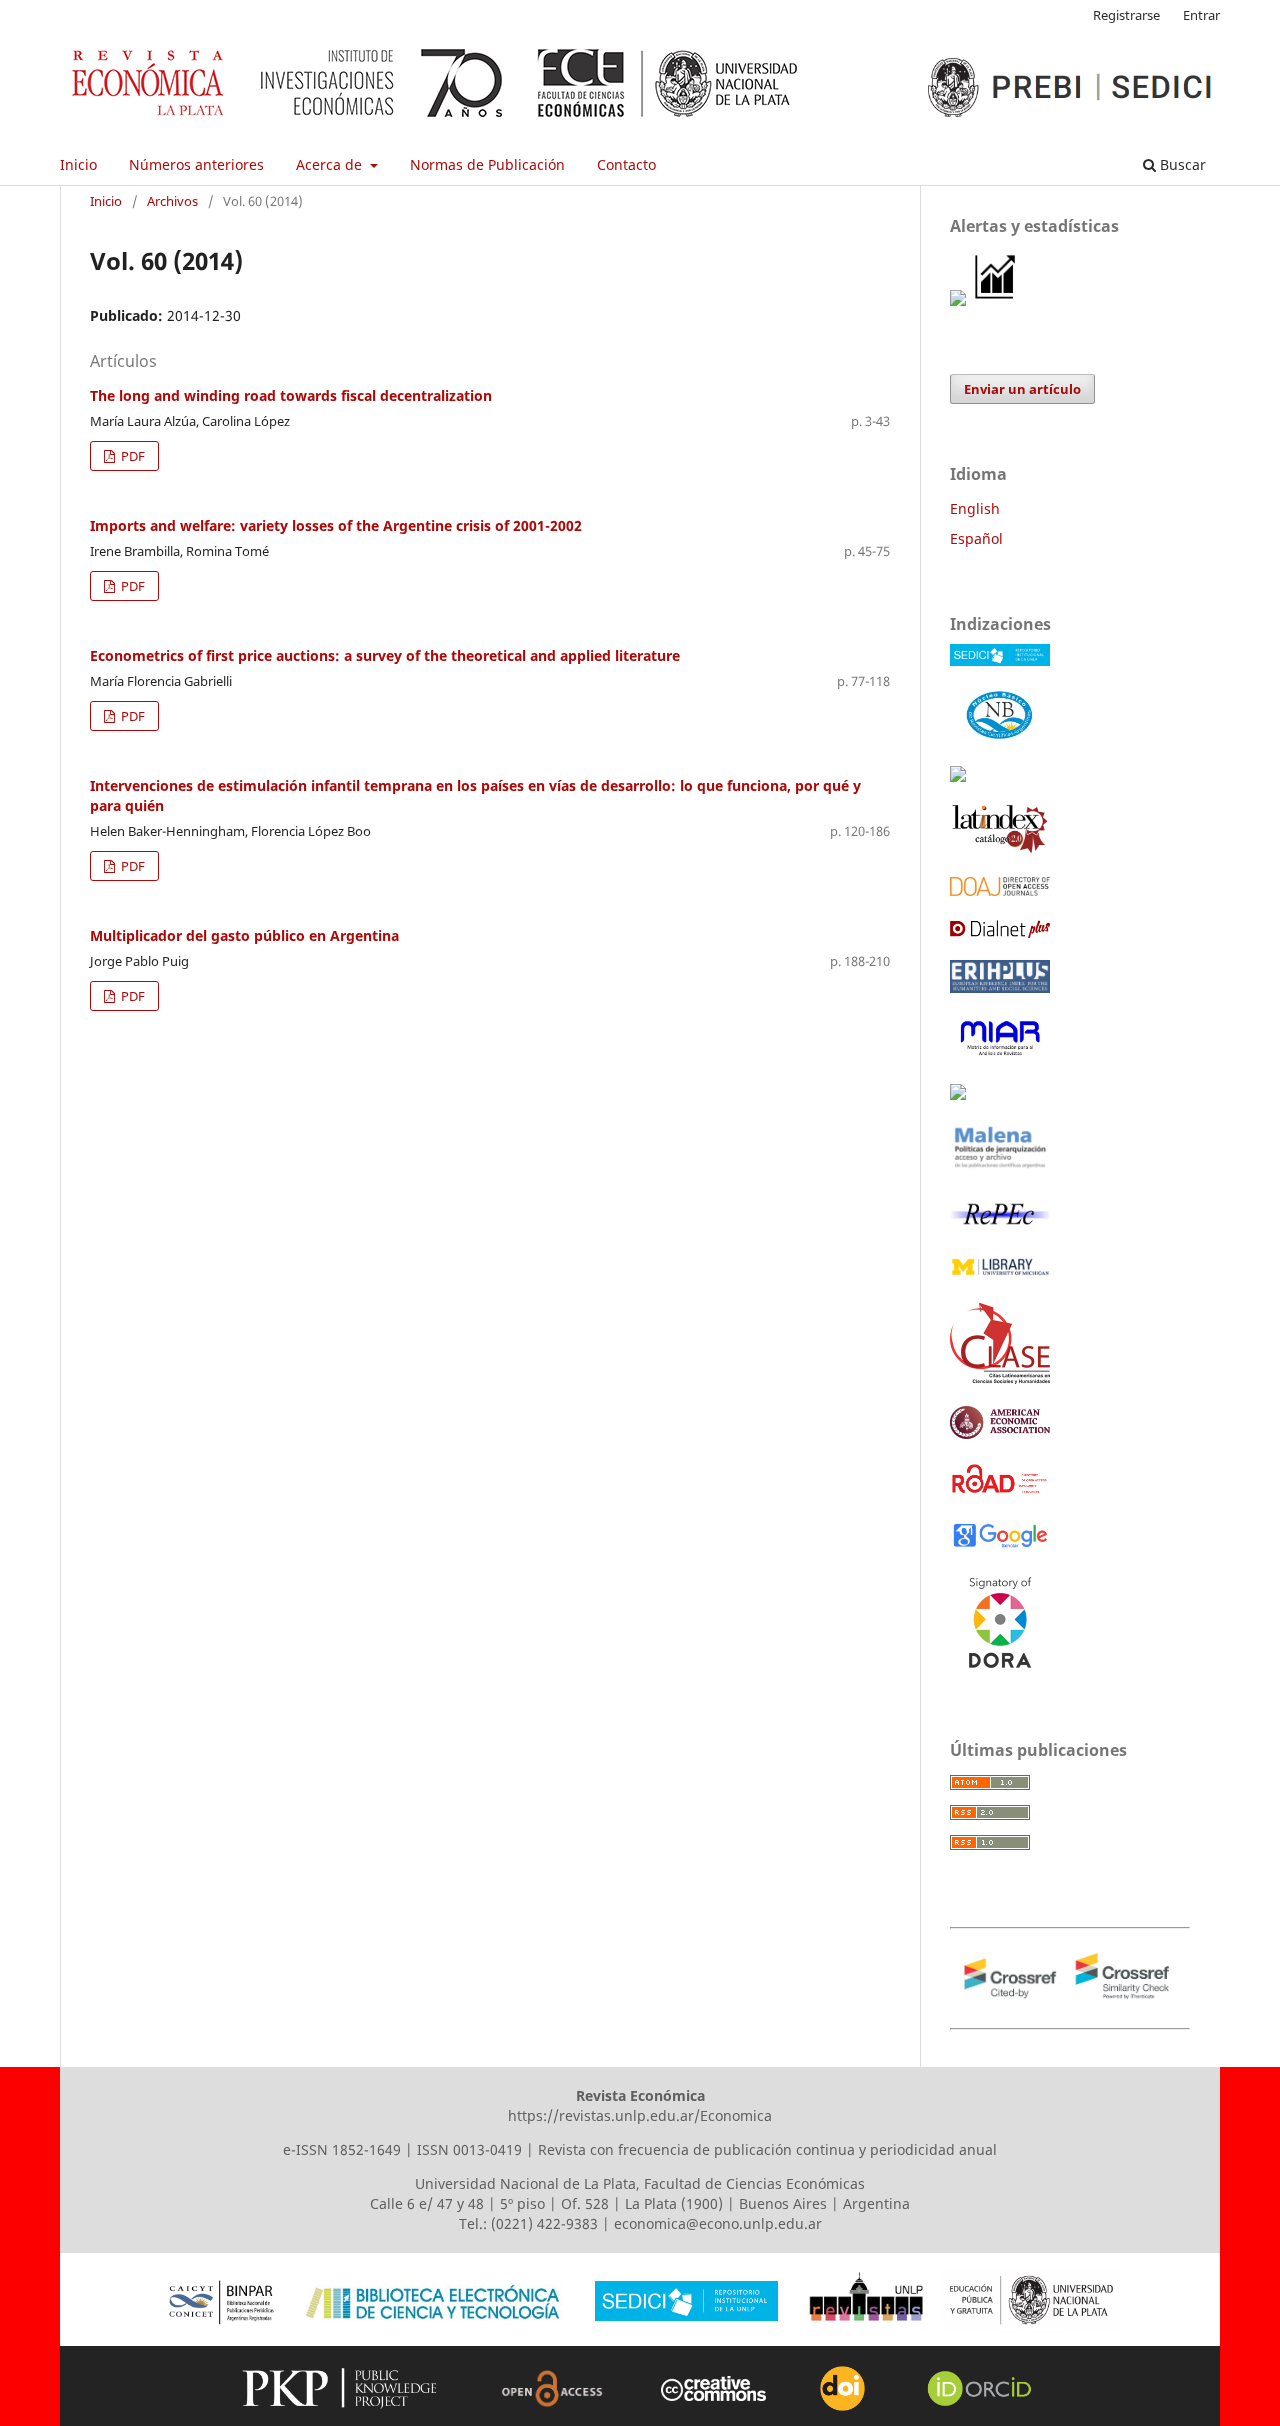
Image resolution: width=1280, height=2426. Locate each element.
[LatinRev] (958, 1094)
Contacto (626, 164)
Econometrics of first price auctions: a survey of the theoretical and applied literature (385, 655)
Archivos (172, 201)
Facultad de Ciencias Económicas (754, 2183)
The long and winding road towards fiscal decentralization (291, 395)
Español (976, 538)
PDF (131, 456)
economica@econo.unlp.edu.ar (718, 2223)
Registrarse (1126, 15)
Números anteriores (196, 164)
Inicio (78, 164)
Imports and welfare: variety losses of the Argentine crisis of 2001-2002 (336, 525)
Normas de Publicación (487, 164)
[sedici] (1000, 660)
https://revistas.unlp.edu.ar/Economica (640, 2115)
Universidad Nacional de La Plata (525, 2183)
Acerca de (331, 164)
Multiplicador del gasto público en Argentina (244, 935)
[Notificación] (958, 300)
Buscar (1181, 164)
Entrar (1201, 15)
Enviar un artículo (1022, 389)
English (975, 508)
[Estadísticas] (996, 300)
